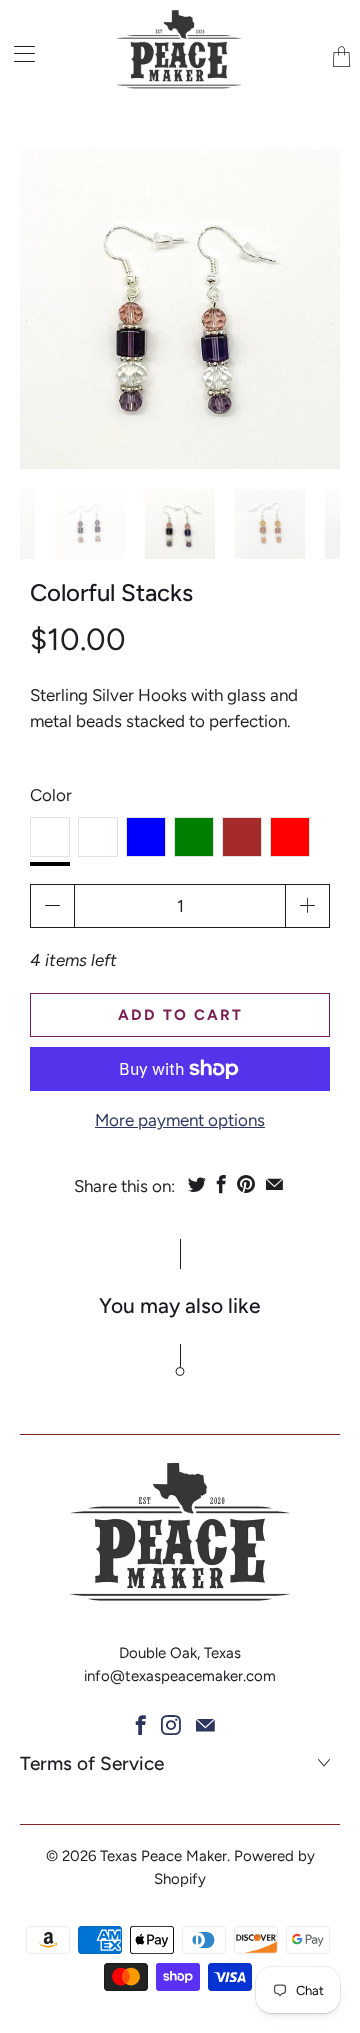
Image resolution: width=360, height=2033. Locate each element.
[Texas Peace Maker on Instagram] (171, 1725)
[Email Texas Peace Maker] (205, 1725)
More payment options (180, 1120)
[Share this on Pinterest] (246, 1184)
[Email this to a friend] (274, 1184)
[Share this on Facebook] (221, 1184)
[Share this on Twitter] (197, 1184)
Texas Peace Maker (163, 1856)
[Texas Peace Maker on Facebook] (141, 1725)
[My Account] (17, 53)
